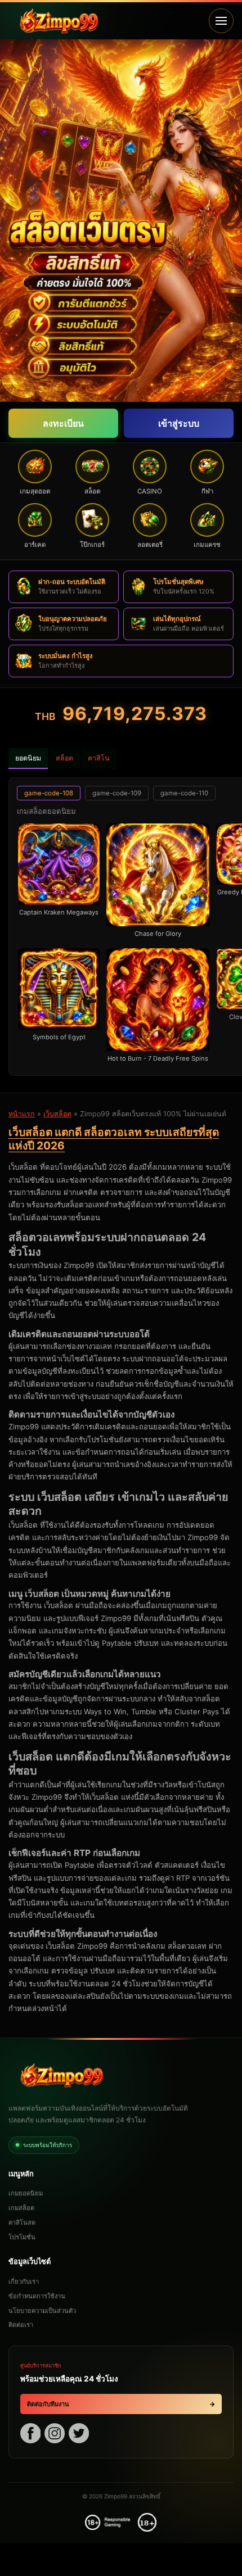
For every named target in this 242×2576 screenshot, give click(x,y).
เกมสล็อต (21, 2208)
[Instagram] (55, 2435)
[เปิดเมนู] (221, 21)
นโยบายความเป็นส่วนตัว (42, 2311)
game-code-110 (184, 793)
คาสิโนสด (22, 2222)
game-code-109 (117, 793)
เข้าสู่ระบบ (179, 423)
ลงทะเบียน (63, 423)
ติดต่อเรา (21, 2325)
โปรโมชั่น (22, 2237)
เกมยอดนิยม (26, 2193)
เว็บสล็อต (57, 1114)
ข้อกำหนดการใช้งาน (37, 2296)
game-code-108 (49, 793)
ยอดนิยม (28, 758)
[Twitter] (79, 2435)
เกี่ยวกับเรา (24, 2281)
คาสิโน (99, 758)
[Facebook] (30, 2435)
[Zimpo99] (105, 21)
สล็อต (64, 758)
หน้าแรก (22, 1114)
